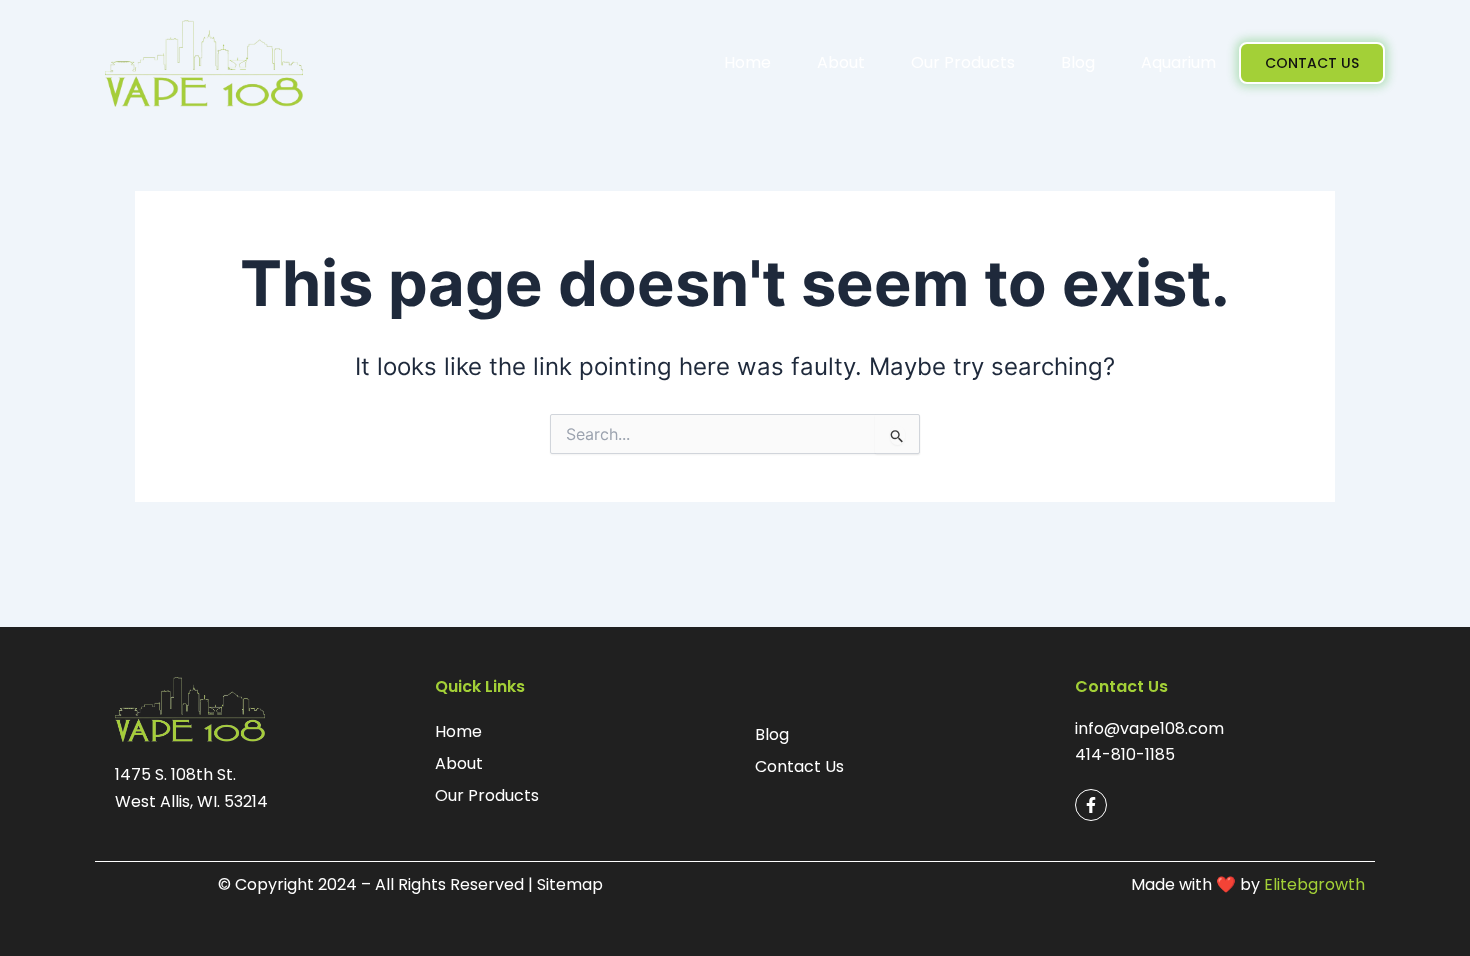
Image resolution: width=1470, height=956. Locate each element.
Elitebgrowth (1314, 884)
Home (747, 62)
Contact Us (799, 766)
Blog (1078, 62)
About (841, 62)
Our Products (963, 62)
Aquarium (1178, 62)
